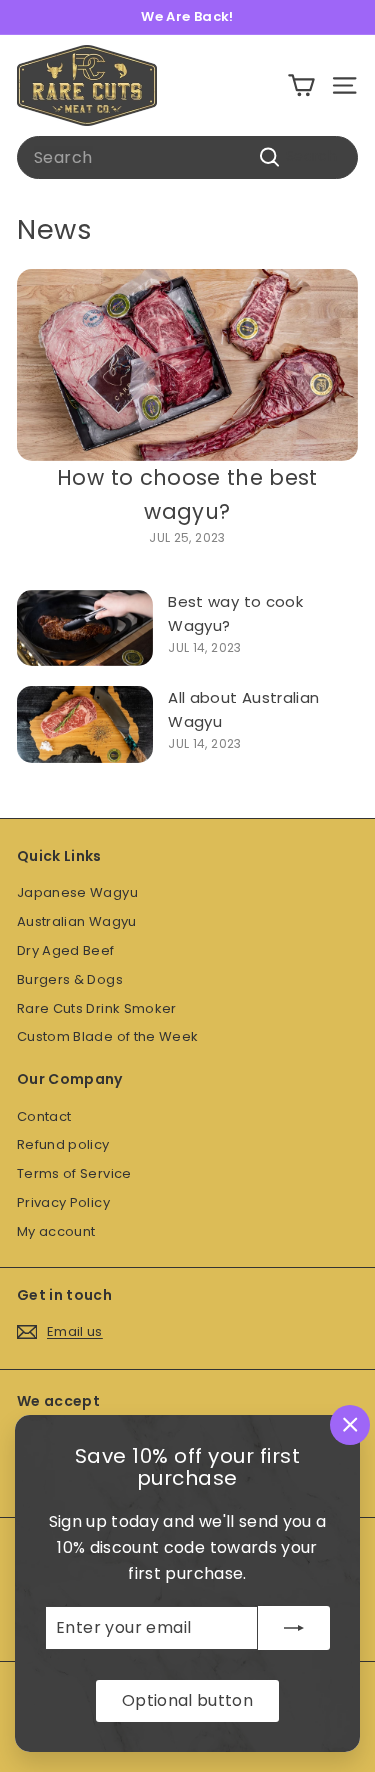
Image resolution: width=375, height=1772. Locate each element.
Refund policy (63, 1144)
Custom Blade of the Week (107, 1036)
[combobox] (187, 158)
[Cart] (301, 85)
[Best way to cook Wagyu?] (85, 628)
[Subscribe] (294, 1628)
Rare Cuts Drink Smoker (97, 1008)
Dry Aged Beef (66, 950)
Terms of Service (74, 1173)
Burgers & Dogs (70, 979)
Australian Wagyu (77, 921)
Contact (44, 1116)
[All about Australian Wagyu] (85, 724)
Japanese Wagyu (77, 892)
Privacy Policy (63, 1202)
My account (56, 1231)
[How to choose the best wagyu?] (187, 365)
